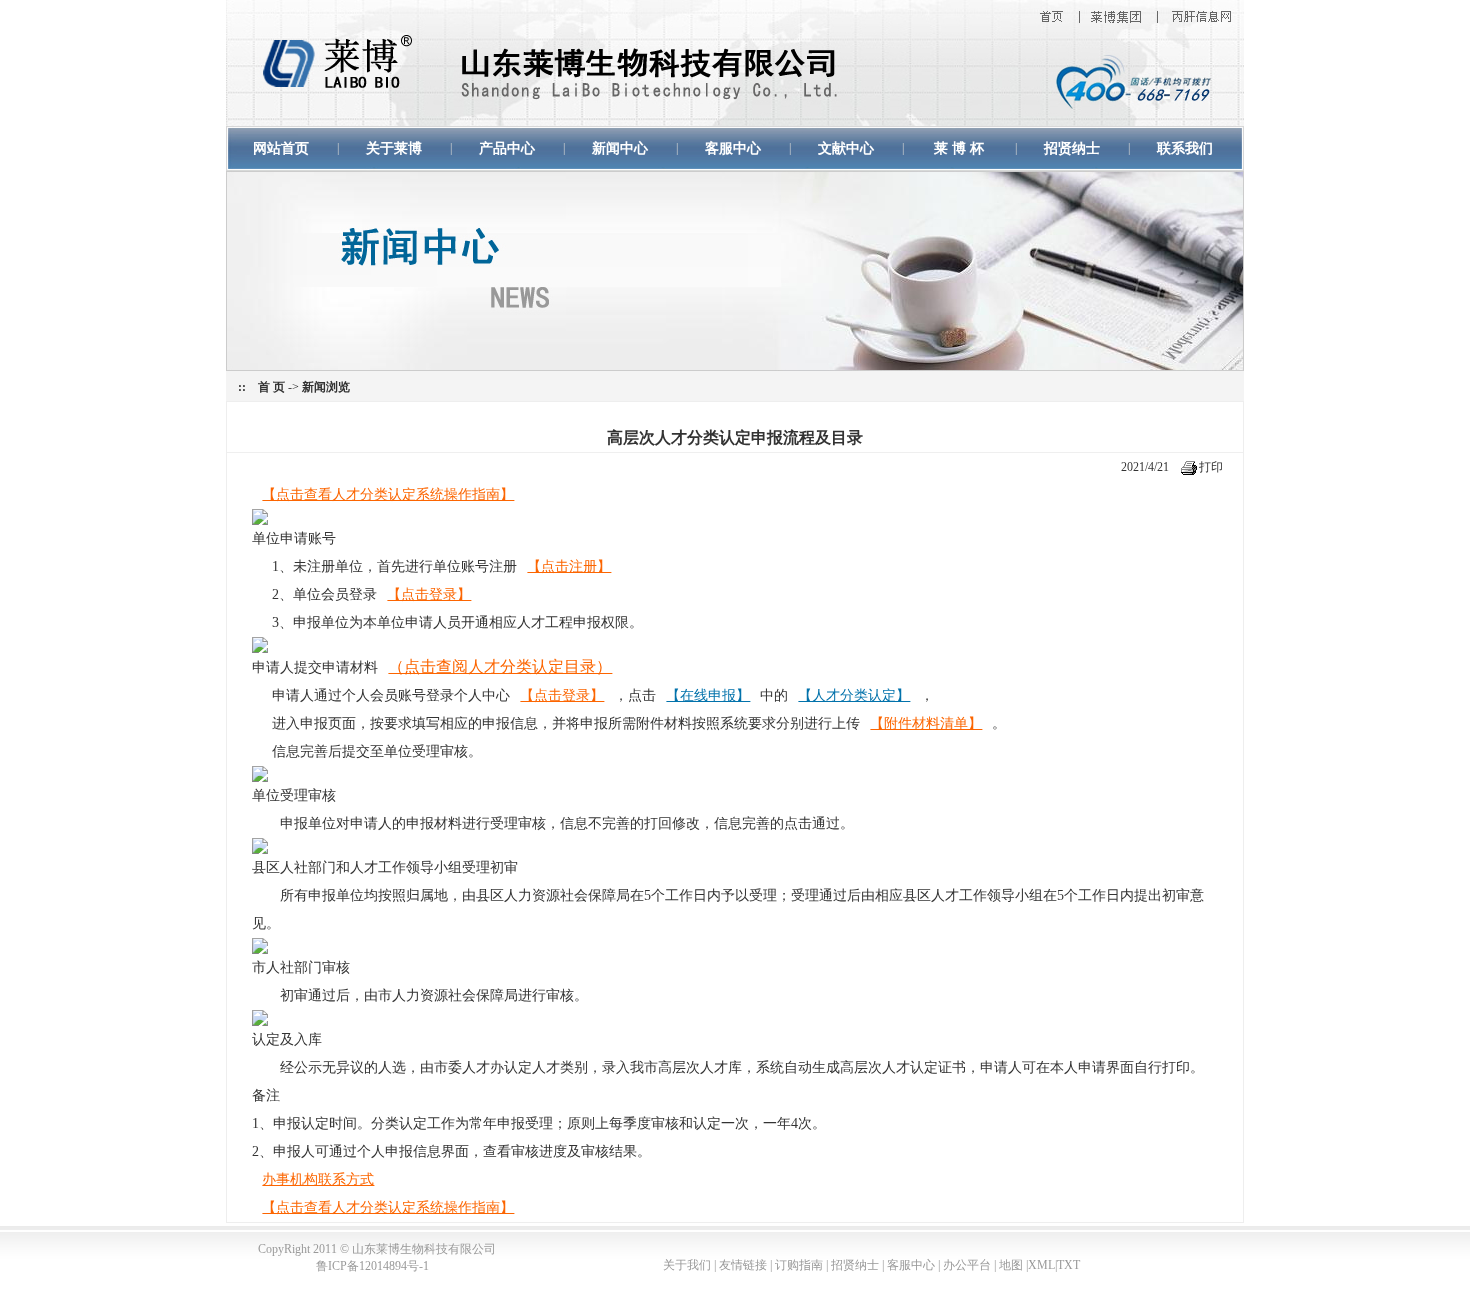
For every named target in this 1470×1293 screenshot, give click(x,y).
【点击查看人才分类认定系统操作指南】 (388, 494)
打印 (1211, 467)
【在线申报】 (708, 695)
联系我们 (1185, 148)
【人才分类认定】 (854, 695)
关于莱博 (394, 148)
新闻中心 (620, 148)
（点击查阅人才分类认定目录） (500, 666)
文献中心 (846, 148)
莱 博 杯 (959, 148)
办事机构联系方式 (318, 1179)
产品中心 (507, 148)
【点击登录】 (429, 594)
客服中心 (733, 148)
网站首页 (281, 148)
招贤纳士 (1072, 148)
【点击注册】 (569, 566)
